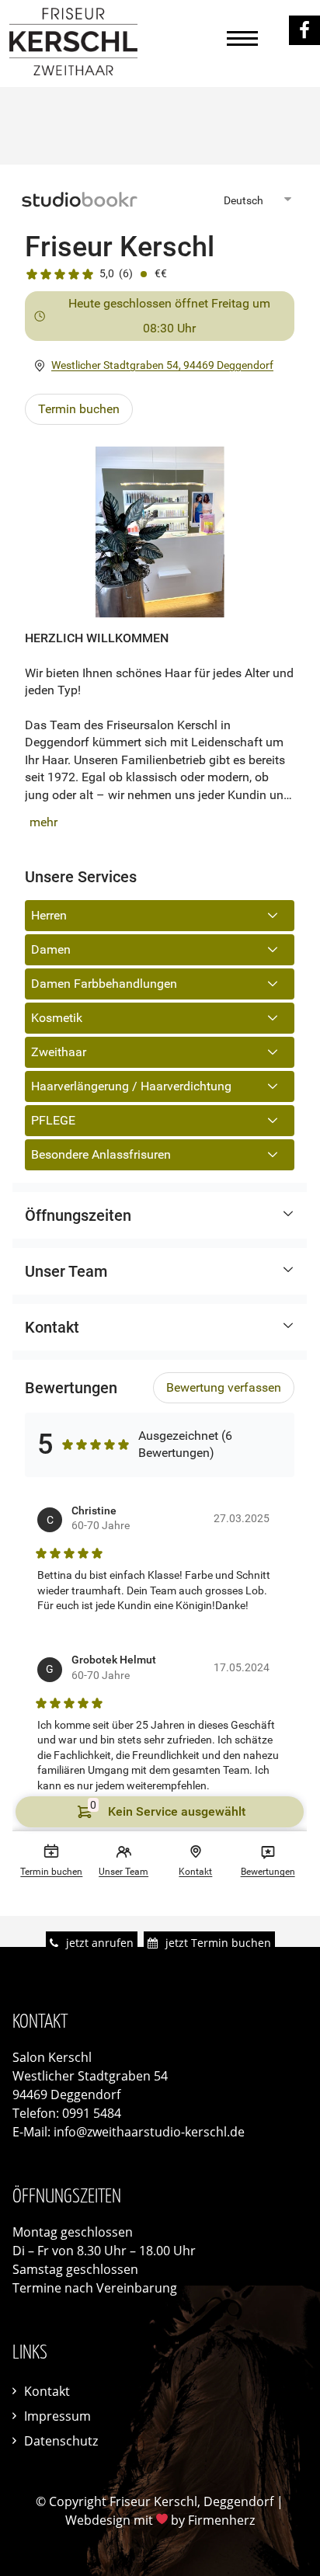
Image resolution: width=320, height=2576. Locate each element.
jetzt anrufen (100, 1943)
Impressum (57, 2416)
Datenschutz (61, 2441)
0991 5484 (92, 2113)
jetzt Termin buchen (218, 1943)
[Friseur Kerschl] (73, 71)
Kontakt (47, 2391)
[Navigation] (242, 43)
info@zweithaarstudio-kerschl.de (149, 2132)
